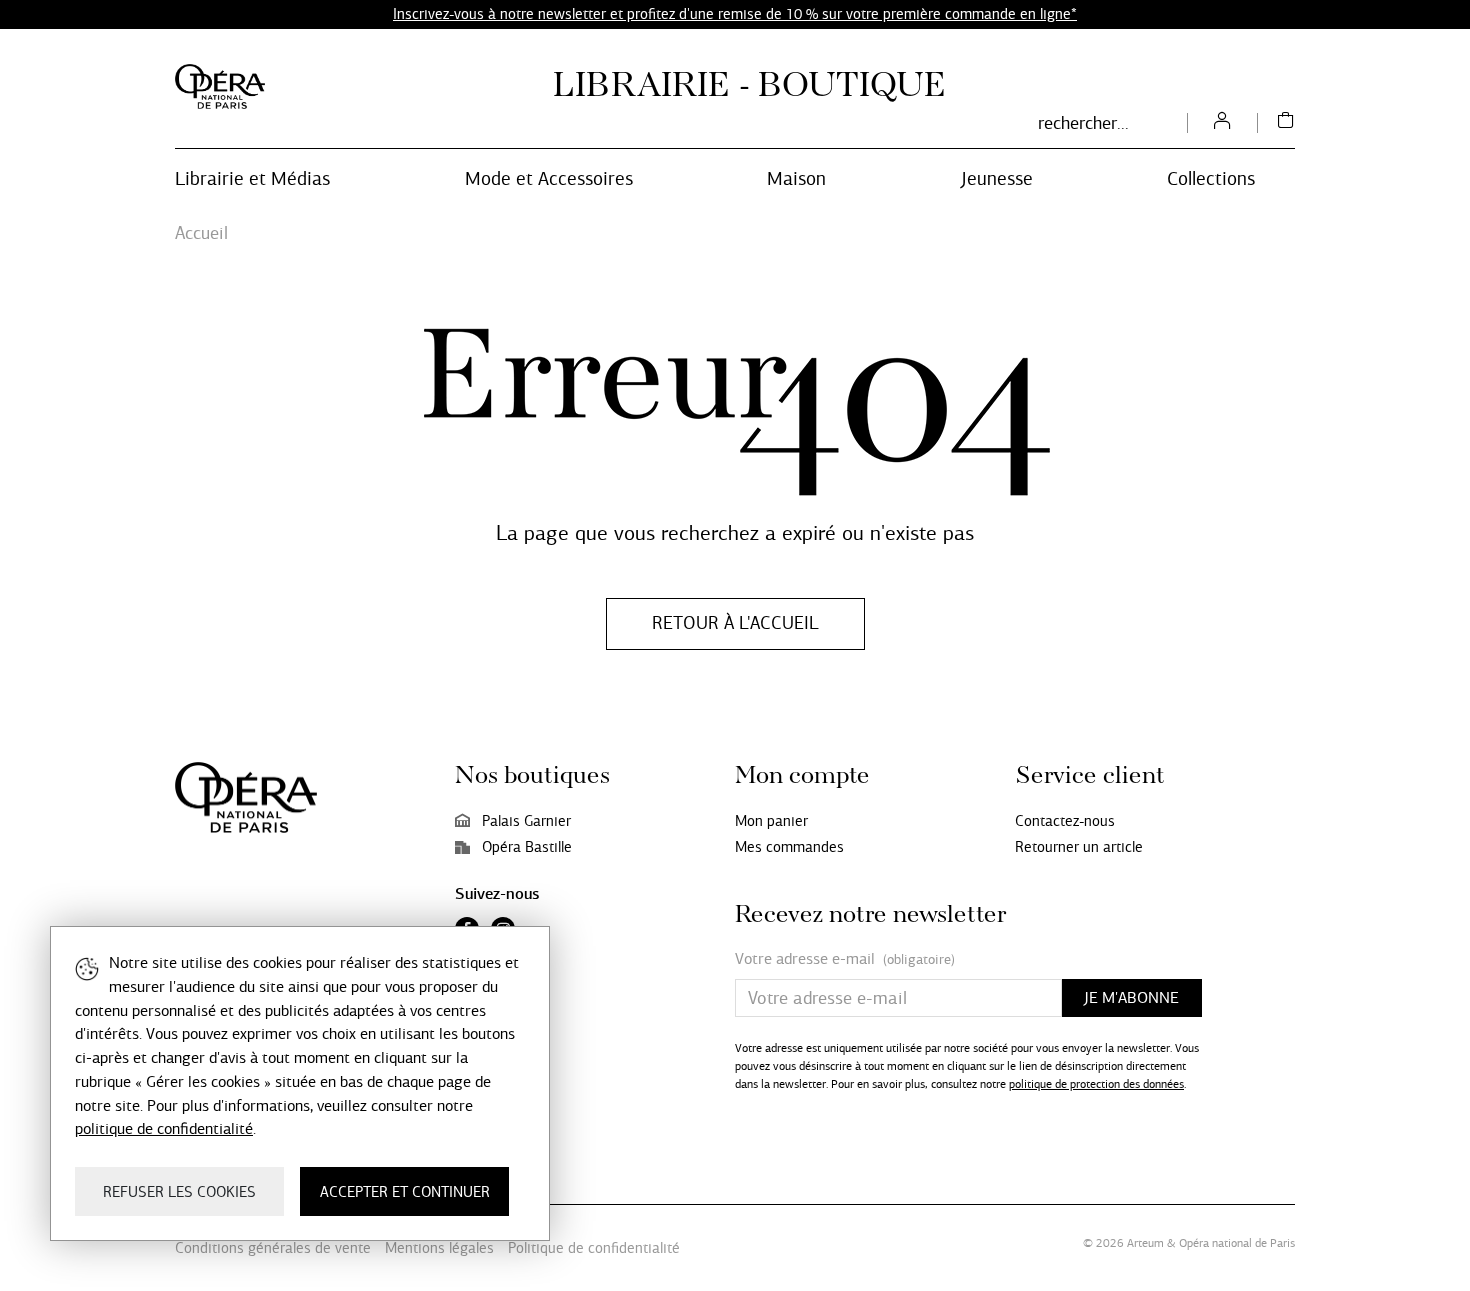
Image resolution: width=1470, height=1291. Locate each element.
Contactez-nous (1065, 821)
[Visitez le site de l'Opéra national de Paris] (220, 86)
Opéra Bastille (527, 847)
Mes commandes (789, 847)
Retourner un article (1079, 847)
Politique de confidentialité (594, 1248)
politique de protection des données (1096, 1084)
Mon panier (771, 821)
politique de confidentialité (164, 1128)
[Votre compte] (1222, 123)
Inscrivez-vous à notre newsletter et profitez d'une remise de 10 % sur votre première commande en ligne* (735, 14)
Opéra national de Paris (1237, 1243)
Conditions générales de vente (273, 1248)
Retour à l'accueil (735, 623)
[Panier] (1286, 123)
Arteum (1145, 1243)
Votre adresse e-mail (845, 959)
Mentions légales (439, 1248)
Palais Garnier (526, 821)
